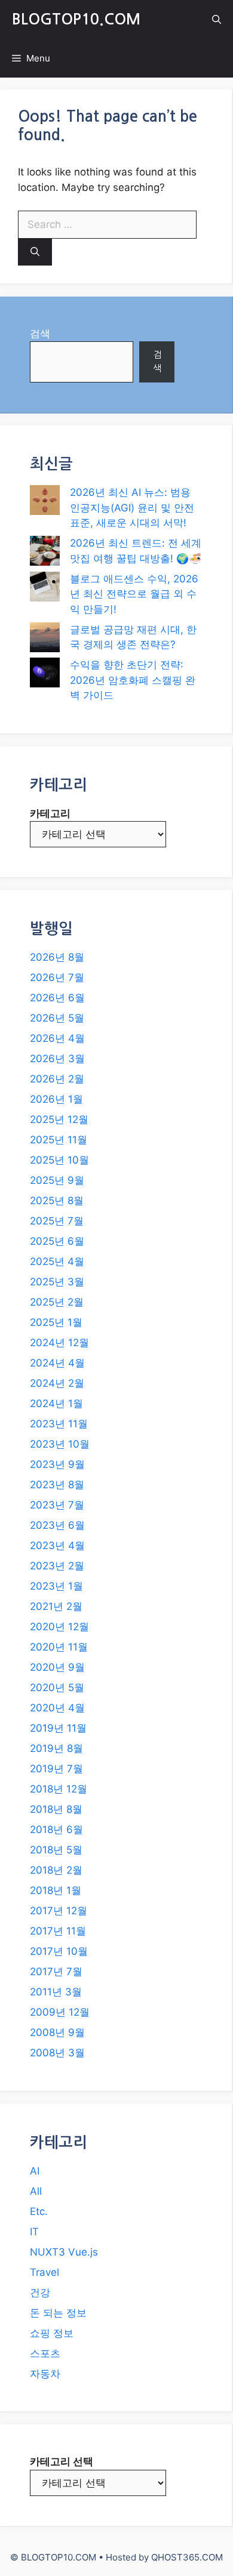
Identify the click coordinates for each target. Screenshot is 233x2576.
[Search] (35, 252)
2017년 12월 (59, 1911)
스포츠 (45, 2353)
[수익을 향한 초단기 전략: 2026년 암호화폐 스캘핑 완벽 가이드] (45, 675)
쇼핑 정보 (52, 2333)
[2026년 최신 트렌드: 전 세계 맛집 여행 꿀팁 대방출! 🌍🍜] (45, 553)
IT (34, 2232)
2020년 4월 (57, 1708)
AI (35, 2171)
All (36, 2191)
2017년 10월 (59, 1951)
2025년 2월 (57, 1302)
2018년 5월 (56, 1850)
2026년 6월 (57, 998)
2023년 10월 (60, 1444)
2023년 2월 (57, 1566)
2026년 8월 (57, 957)
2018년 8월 (56, 1809)
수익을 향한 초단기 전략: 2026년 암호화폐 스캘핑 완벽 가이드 (133, 680)
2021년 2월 (56, 1606)
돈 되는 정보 (58, 2313)
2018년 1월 (56, 1890)
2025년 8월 (57, 1201)
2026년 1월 (56, 1099)
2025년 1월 (56, 1322)
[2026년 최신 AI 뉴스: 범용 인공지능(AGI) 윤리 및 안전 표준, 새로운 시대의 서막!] (45, 502)
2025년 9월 (57, 1180)
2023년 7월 (57, 1505)
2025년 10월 (59, 1160)
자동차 (45, 2374)
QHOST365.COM (187, 2557)
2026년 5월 (57, 1018)
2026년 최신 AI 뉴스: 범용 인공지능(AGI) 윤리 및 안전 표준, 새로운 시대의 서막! (132, 508)
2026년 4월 (57, 1038)
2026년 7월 (57, 977)
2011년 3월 (56, 1992)
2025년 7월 (57, 1221)
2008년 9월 (57, 2032)
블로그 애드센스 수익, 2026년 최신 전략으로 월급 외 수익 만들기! (134, 594)
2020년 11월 (59, 1647)
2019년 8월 (56, 1748)
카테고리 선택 (62, 2461)
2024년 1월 (56, 1403)
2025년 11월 (59, 1140)
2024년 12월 (59, 1343)
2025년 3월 (57, 1282)
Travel (45, 2272)
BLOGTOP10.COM (76, 19)
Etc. (39, 2211)
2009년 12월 (60, 2012)
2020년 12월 (59, 1627)
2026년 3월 (57, 1059)
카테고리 (50, 813)
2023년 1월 (56, 1586)
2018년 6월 (56, 1830)
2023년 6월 (57, 1525)
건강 (40, 2293)
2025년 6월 (57, 1241)
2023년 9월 (57, 1464)
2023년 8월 (57, 1485)
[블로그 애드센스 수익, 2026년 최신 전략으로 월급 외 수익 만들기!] (45, 589)
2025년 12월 (59, 1119)
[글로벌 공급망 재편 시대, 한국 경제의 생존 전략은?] (45, 640)
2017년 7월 (56, 1972)
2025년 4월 (57, 1261)
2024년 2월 (57, 1383)
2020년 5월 (57, 1687)
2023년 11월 (59, 1424)
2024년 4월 (57, 1363)
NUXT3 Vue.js (64, 2252)
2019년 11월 (58, 1728)
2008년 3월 (57, 2053)
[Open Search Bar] (217, 19)
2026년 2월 (57, 1079)
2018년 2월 (56, 1870)
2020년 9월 (57, 1667)
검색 (40, 334)
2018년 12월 (59, 1789)
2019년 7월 (56, 1769)
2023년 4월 (57, 1545)
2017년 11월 (58, 1931)
